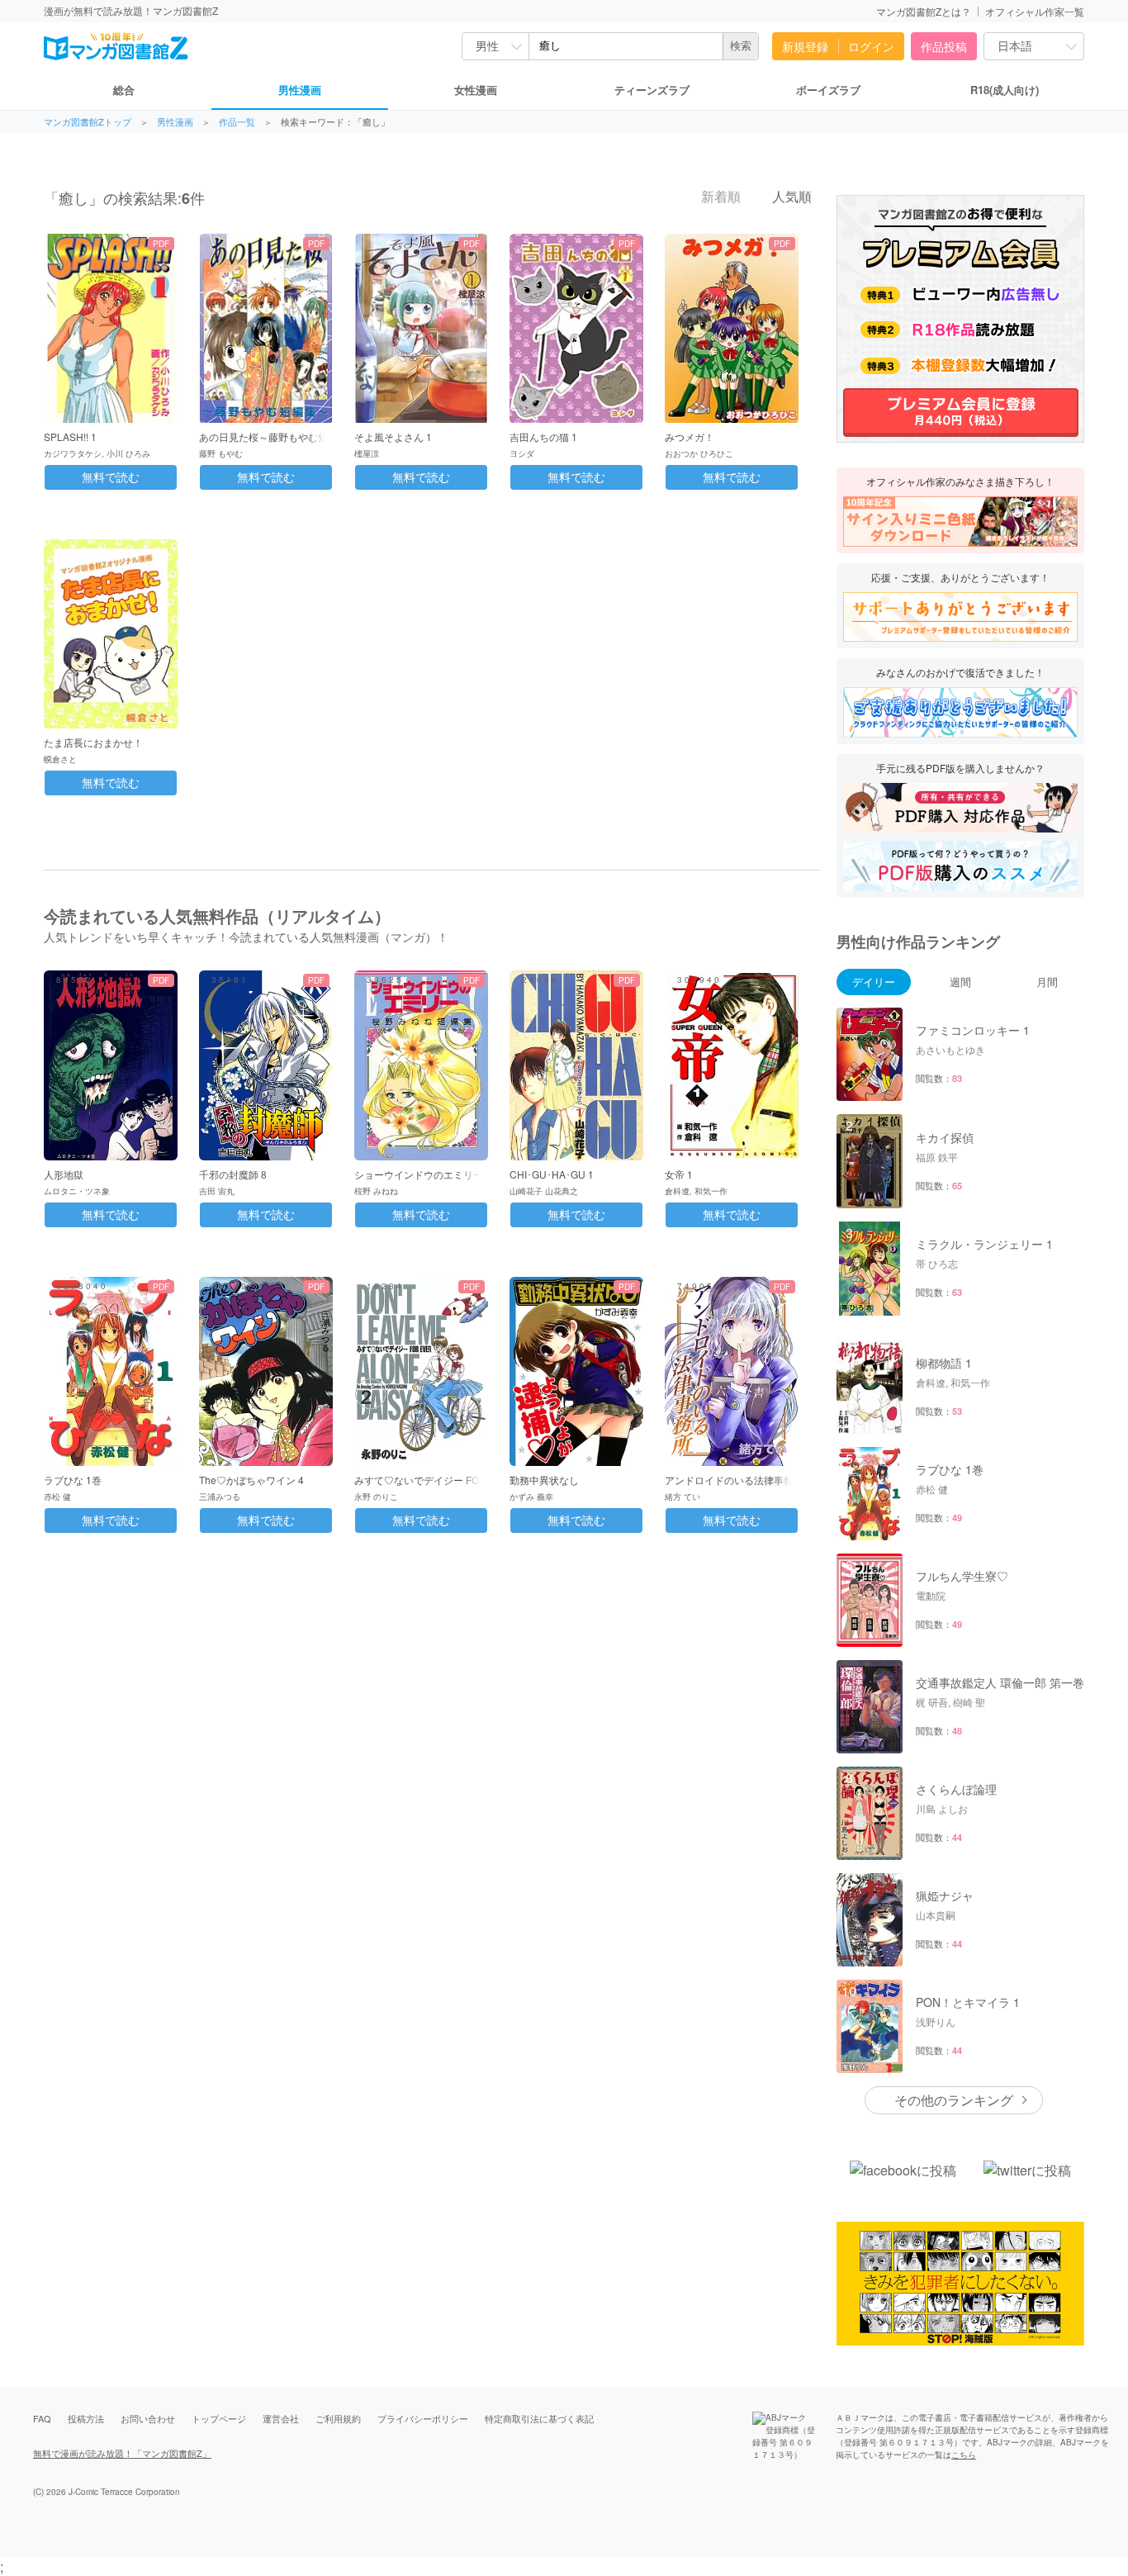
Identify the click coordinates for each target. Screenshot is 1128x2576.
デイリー (874, 982)
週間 (960, 982)
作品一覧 (237, 122)
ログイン (871, 46)
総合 (124, 90)
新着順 (719, 197)
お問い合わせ (148, 2418)
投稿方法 (86, 2418)
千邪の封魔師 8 (233, 1174)
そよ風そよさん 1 (393, 436)
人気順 (790, 197)
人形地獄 (64, 1174)
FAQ (42, 2418)
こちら (964, 2455)
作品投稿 (944, 46)
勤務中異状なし (544, 1480)
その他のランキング (954, 2100)
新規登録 (805, 46)
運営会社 (281, 2418)
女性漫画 (476, 90)
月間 (1047, 982)
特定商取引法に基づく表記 (539, 2418)
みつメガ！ (690, 436)
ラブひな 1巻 (73, 1480)
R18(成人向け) (1005, 90)
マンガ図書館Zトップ (88, 122)
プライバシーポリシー (423, 2418)
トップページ (219, 2418)
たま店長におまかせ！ (93, 742)
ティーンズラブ (652, 90)
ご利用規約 (338, 2418)
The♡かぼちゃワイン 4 (251, 1480)
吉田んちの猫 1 (543, 436)
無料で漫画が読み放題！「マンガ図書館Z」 (122, 2453)
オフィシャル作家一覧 (1035, 11)
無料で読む (111, 477)
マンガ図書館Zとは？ (924, 11)
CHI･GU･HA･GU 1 (552, 1174)
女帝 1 (679, 1174)
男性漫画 (300, 90)
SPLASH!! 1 (70, 436)
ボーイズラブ (828, 90)
